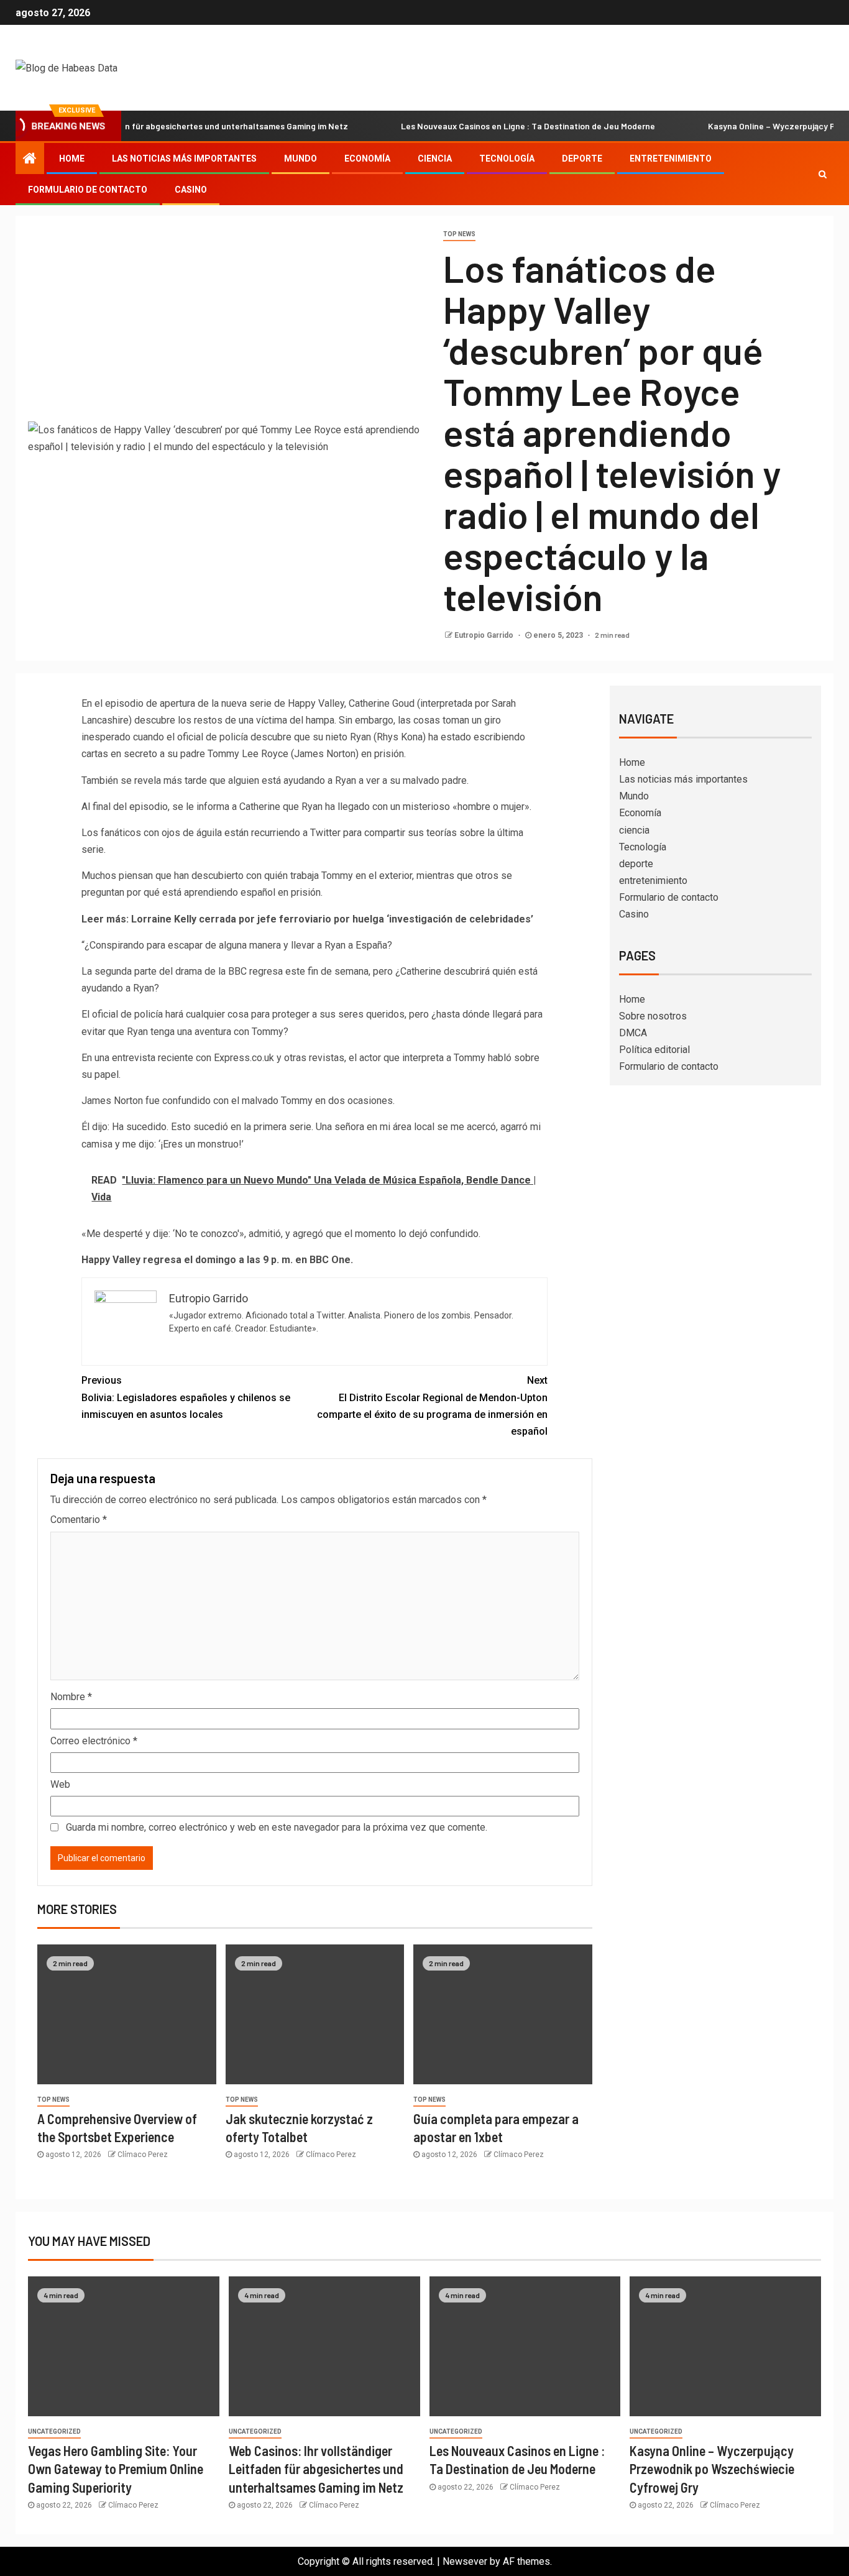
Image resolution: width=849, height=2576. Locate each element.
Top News (459, 234)
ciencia (435, 159)
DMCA (633, 1033)
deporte (582, 159)
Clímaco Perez (143, 2155)
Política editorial (654, 1050)
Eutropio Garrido (485, 635)
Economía (367, 159)
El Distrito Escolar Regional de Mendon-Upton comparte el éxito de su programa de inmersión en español (432, 1406)
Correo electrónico (94, 1741)
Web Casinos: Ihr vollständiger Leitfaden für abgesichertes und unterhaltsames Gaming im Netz (316, 2469)
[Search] (823, 174)
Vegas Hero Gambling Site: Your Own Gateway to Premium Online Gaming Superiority (116, 2469)
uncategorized (54, 2431)
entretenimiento (671, 159)
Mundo (301, 159)
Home (72, 159)
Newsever (465, 2561)
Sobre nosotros (653, 1016)
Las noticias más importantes (184, 159)
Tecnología (507, 159)
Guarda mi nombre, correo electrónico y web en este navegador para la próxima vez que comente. (277, 1827)
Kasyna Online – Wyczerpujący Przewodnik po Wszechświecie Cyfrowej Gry (712, 2469)
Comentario (79, 1520)
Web (60, 1784)
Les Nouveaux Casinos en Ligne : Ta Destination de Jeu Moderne (486, 126)
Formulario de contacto (88, 190)
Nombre (71, 1697)
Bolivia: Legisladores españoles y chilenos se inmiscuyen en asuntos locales (186, 1397)
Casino (191, 190)
